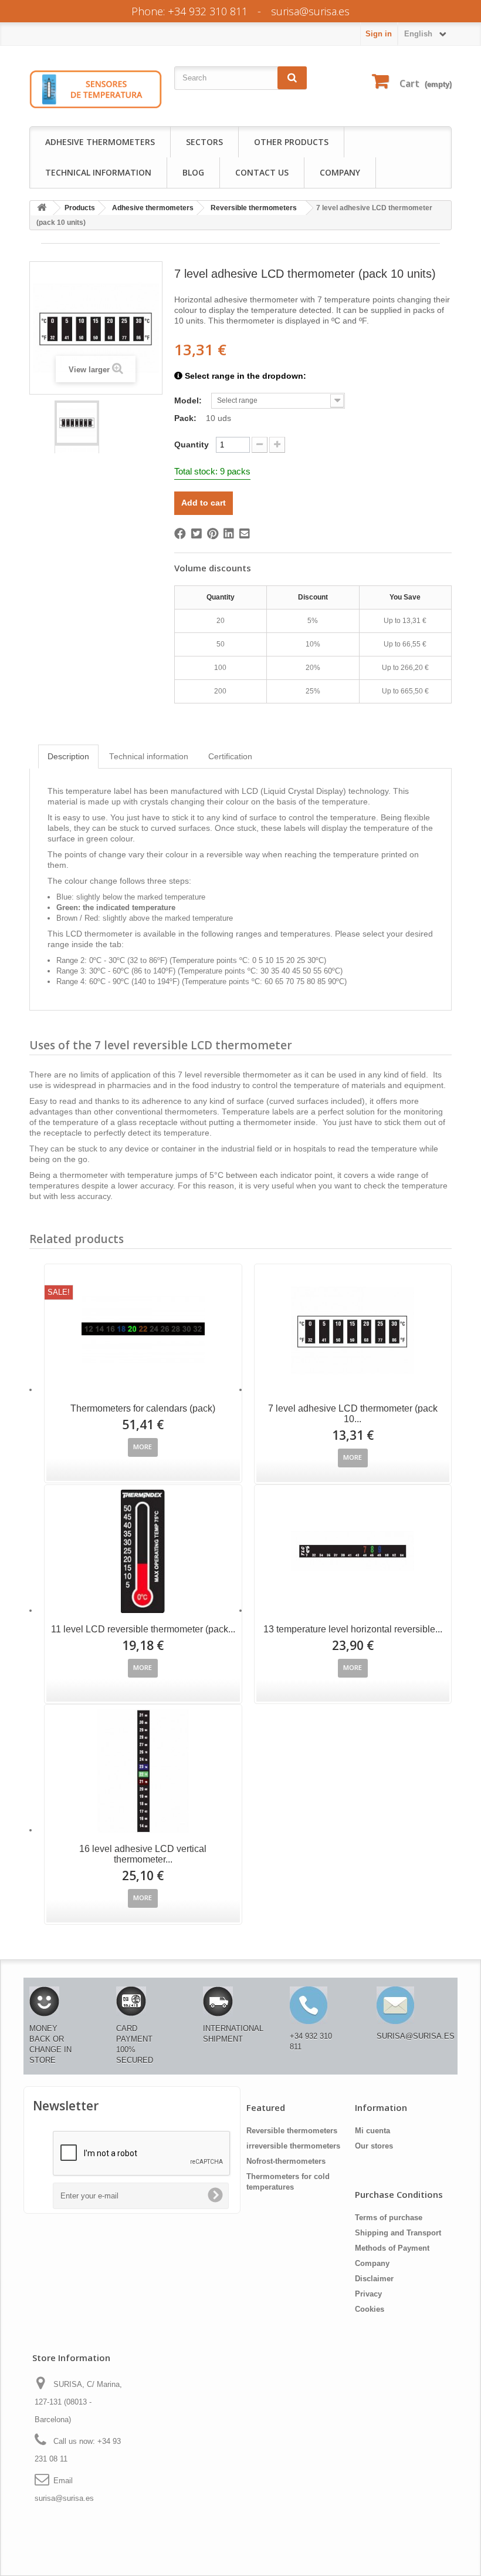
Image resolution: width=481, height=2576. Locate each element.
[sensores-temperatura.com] (96, 89)
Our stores (374, 2146)
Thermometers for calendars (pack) (143, 1408)
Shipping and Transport (398, 2233)
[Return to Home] (42, 208)
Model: (189, 400)
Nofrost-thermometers (286, 2161)
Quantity (192, 445)
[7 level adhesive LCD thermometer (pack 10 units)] (353, 1331)
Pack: (187, 418)
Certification (230, 757)
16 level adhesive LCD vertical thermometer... (143, 1854)
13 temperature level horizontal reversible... (353, 1629)
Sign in (379, 34)
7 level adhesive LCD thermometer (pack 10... (353, 1414)
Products (80, 208)
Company (340, 172)
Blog (193, 172)
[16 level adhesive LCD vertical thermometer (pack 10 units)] (143, 1771)
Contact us (262, 172)
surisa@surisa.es (310, 11)
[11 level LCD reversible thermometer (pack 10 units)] (143, 1551)
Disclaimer (374, 2279)
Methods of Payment (392, 2248)
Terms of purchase (389, 2218)
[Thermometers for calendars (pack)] (143, 1331)
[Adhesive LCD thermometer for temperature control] (77, 423)
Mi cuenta (372, 2131)
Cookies (370, 2309)
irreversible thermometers (293, 2146)
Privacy (368, 2294)
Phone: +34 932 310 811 (189, 11)
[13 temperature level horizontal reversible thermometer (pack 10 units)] (353, 1551)
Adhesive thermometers (100, 142)
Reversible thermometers (254, 208)
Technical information (98, 172)
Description (68, 757)
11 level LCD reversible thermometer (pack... (143, 1629)
